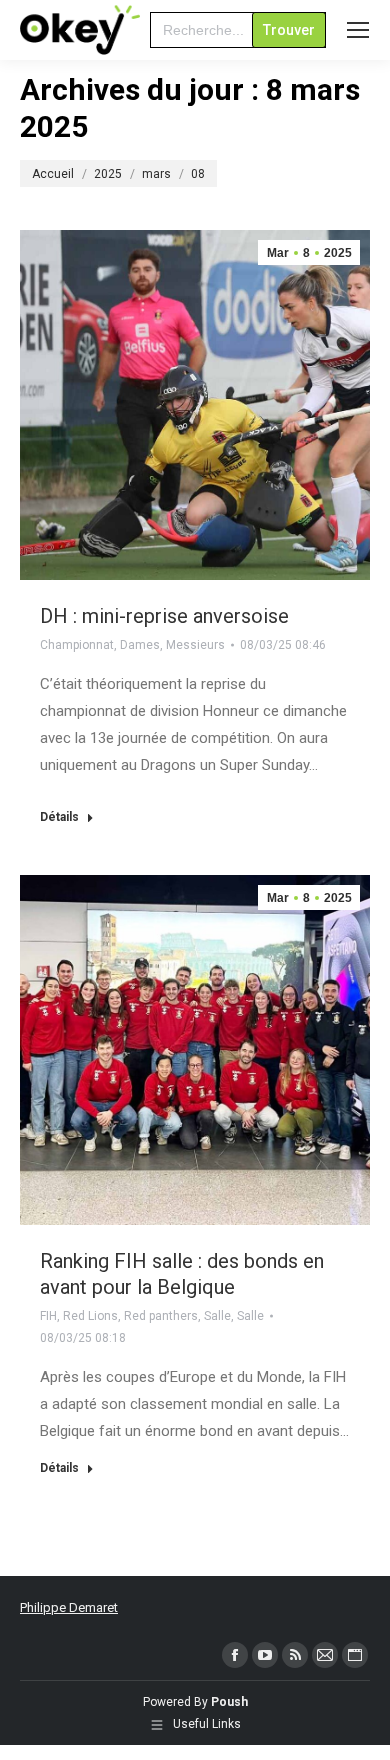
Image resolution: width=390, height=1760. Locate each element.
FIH (48, 1316)
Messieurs (195, 645)
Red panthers (161, 1316)
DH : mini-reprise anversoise (164, 616)
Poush (229, 1702)
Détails (59, 817)
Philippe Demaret (69, 1607)
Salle (217, 1316)
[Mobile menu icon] (358, 30)
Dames (140, 645)
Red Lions (90, 1316)
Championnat (77, 645)
